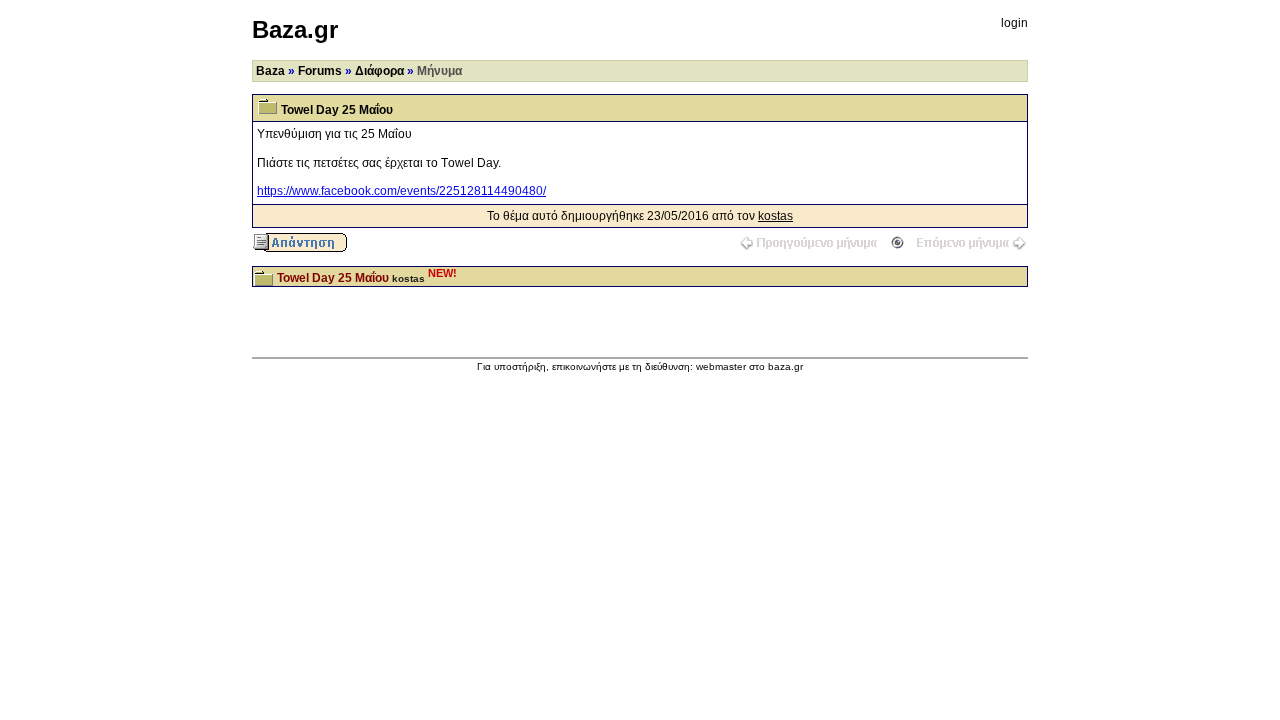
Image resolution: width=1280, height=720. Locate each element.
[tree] (640, 276)
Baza (270, 71)
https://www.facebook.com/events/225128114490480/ (401, 191)
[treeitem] (640, 276)
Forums (320, 71)
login (1014, 23)
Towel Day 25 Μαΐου (333, 278)
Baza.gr (295, 29)
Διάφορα (379, 71)
